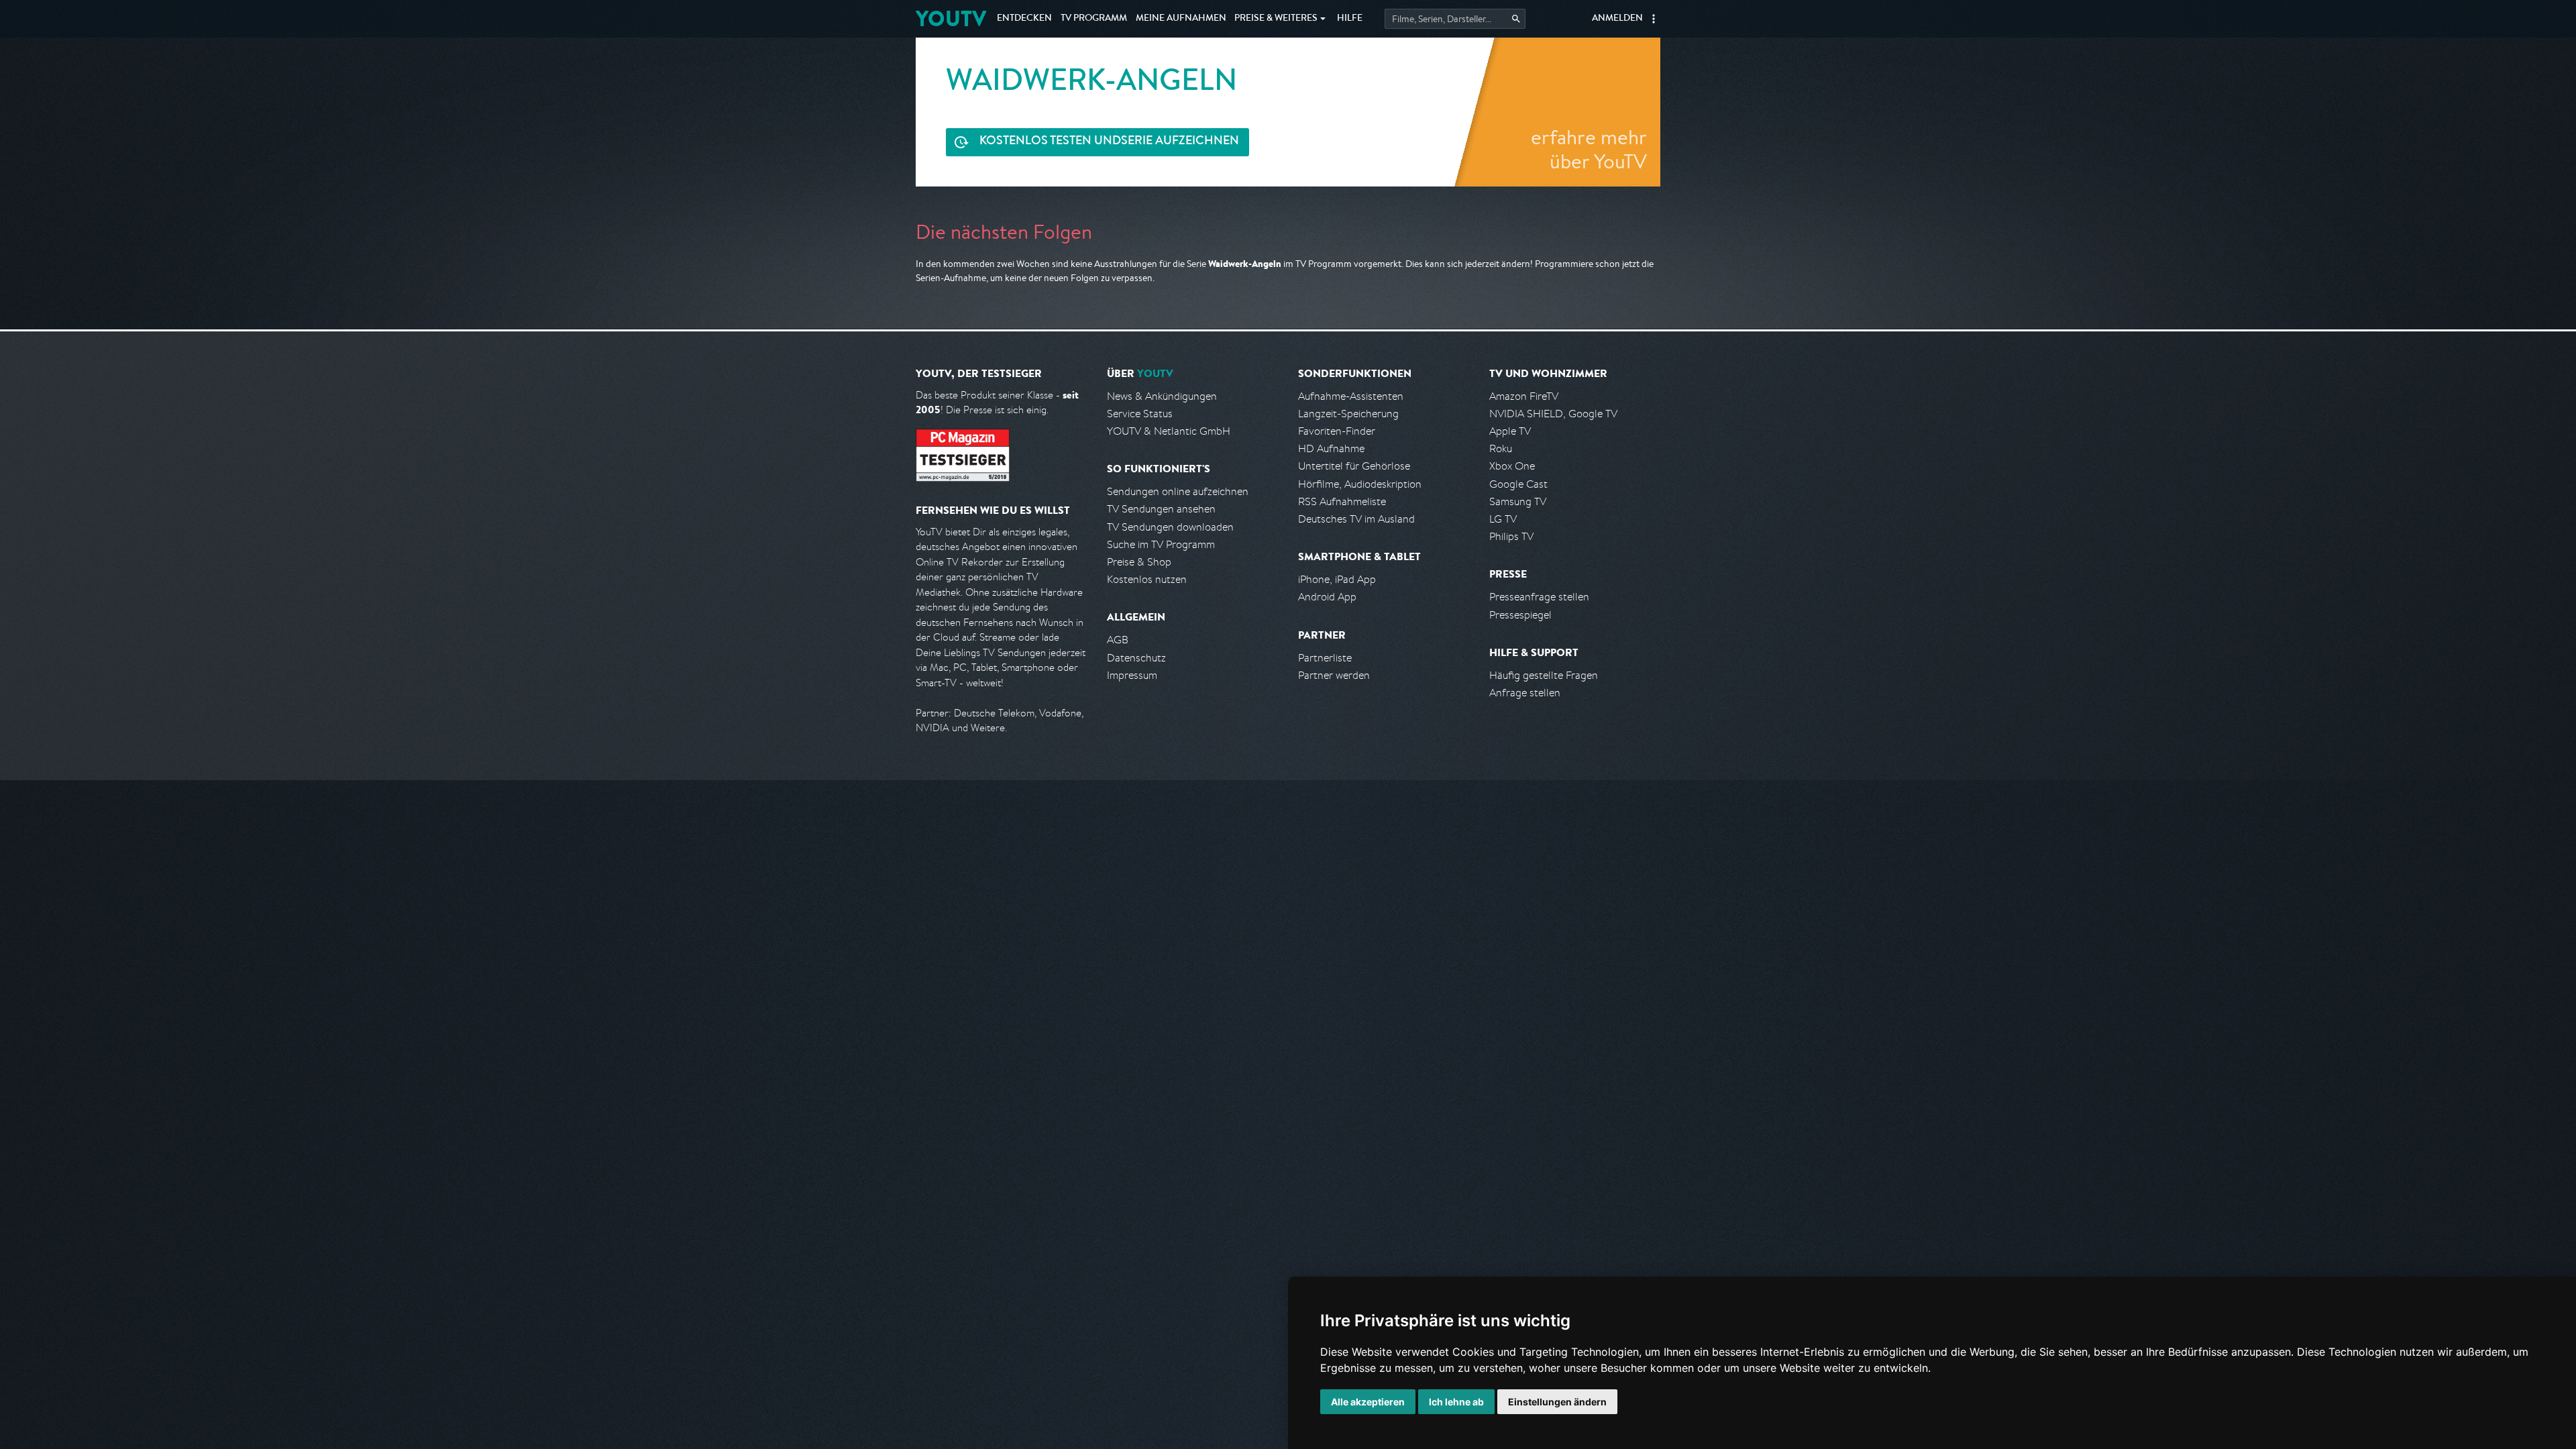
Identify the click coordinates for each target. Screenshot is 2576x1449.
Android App (1327, 597)
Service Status (1140, 414)
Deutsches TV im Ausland (1356, 519)
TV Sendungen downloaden (1170, 527)
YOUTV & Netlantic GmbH (1169, 431)
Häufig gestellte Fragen (1544, 675)
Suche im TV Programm (1161, 544)
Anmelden (1617, 19)
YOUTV (951, 18)
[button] (1654, 19)
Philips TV (1511, 536)
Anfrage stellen (1525, 693)
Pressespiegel (1520, 615)
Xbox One (1512, 466)
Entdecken (1024, 19)
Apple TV (1510, 431)
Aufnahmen (1181, 19)
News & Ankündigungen (1162, 396)
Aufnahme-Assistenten (1351, 396)
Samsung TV (1518, 501)
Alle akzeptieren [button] (1368, 1402)
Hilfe (1350, 19)
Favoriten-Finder (1337, 431)
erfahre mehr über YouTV (1589, 149)
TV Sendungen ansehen (1161, 509)
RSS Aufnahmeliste (1342, 501)
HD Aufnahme (1331, 448)
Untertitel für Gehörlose (1354, 466)
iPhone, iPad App (1337, 579)
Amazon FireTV (1524, 396)
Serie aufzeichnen (1109, 142)
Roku (1501, 448)
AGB (1118, 640)
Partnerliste (1325, 658)
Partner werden (1334, 675)
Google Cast (1518, 484)
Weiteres (1276, 19)
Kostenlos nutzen (1147, 579)
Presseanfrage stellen (1539, 597)
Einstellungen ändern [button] (1557, 1402)
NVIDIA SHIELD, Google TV (1553, 414)
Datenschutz (1136, 658)
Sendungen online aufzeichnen (1178, 491)
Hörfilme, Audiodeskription (1360, 484)
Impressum (1132, 675)
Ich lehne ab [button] (1456, 1402)
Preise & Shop (1139, 562)
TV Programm (1094, 19)
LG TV (1503, 519)
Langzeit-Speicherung (1348, 414)
